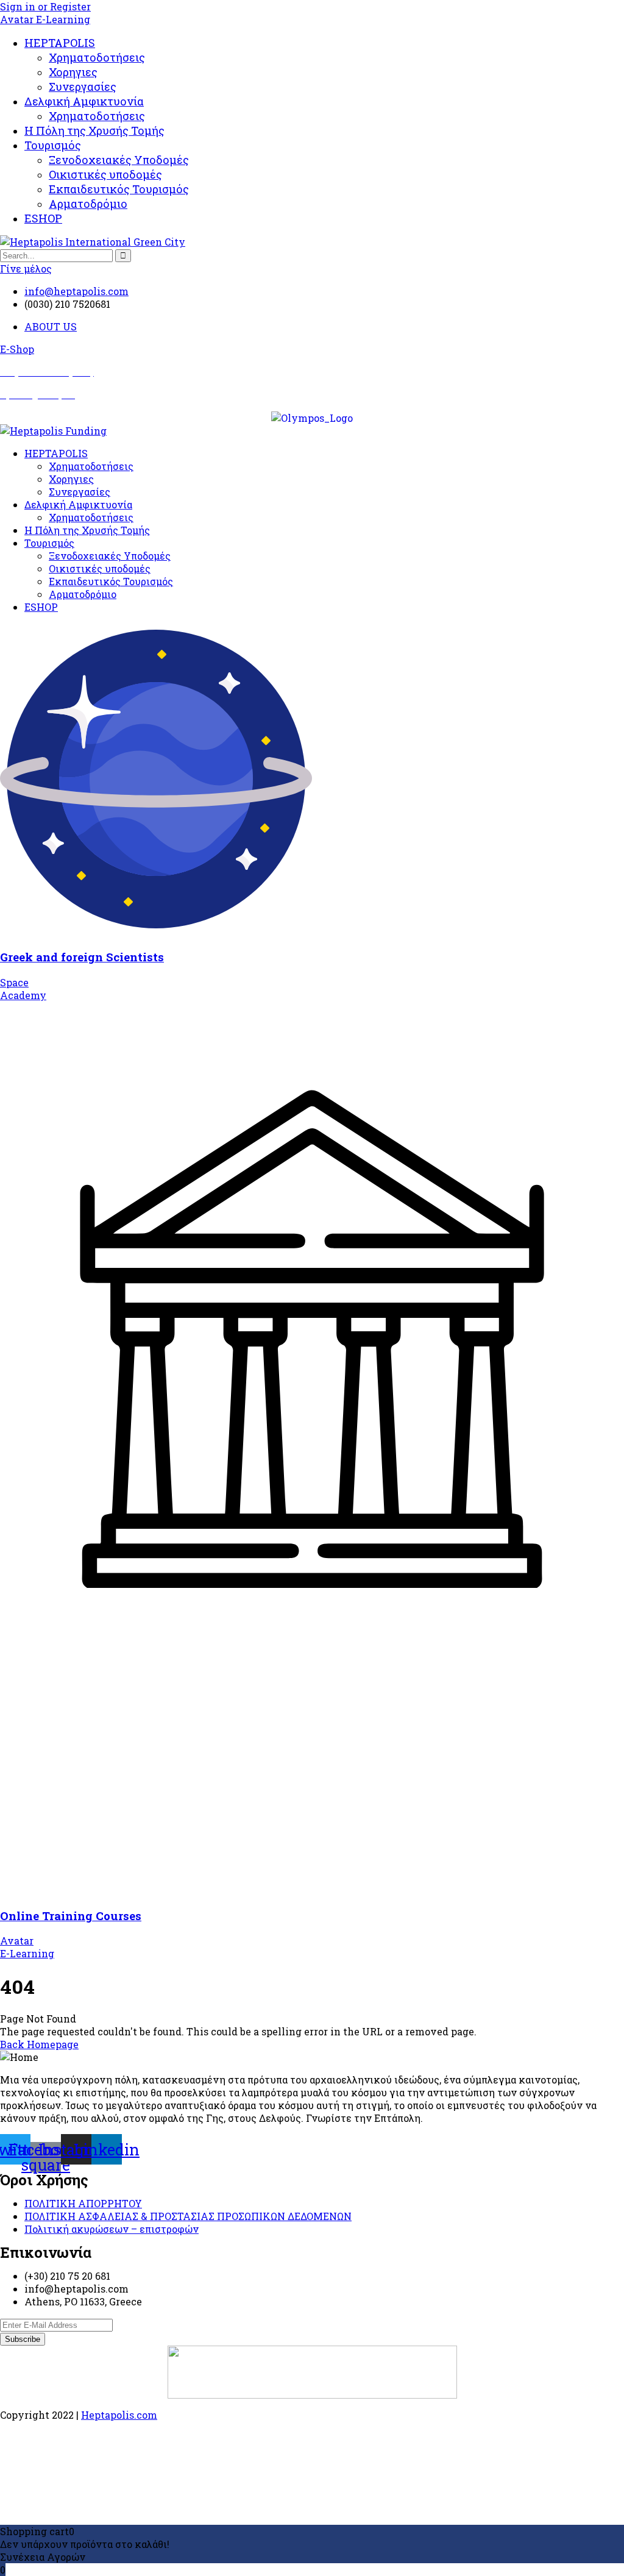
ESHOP (43, 218)
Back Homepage (39, 2044)
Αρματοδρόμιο (88, 204)
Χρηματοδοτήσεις (97, 57)
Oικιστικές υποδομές (105, 174)
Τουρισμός (53, 145)
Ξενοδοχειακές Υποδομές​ (119, 160)
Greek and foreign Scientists (82, 957)
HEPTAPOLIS (60, 43)
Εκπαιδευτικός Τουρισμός (119, 189)
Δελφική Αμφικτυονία (84, 101)
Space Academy (23, 989)
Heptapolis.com (119, 2415)
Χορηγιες (73, 72)
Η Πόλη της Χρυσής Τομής (94, 130)
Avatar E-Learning (45, 19)
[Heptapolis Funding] (53, 431)
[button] (17, 349)
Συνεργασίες (83, 87)
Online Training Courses (71, 1916)
